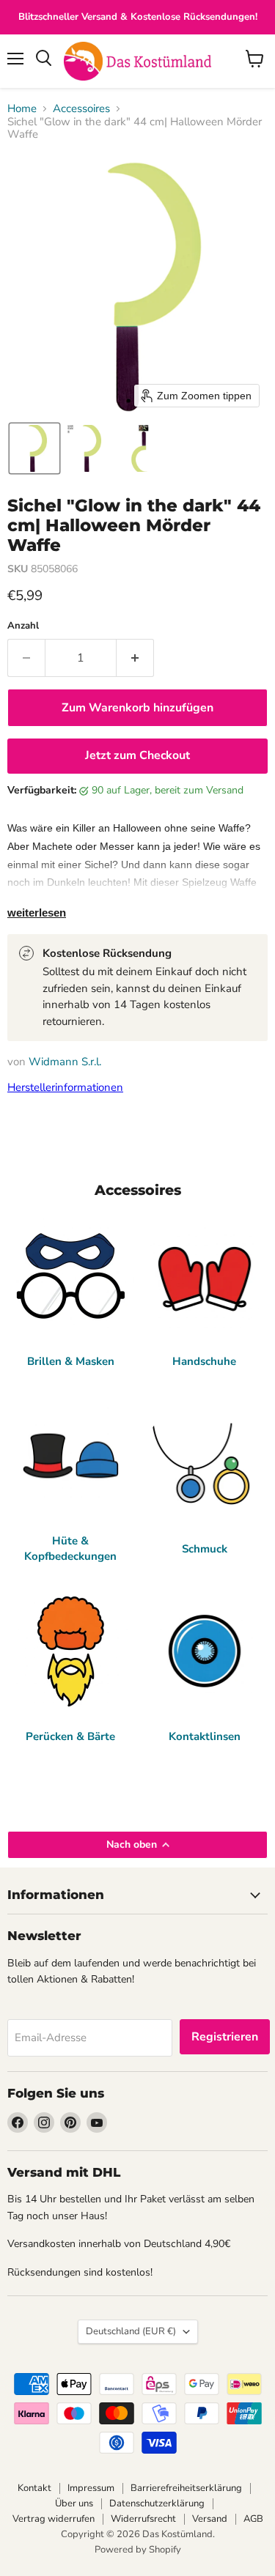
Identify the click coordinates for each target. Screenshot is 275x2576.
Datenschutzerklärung (157, 2503)
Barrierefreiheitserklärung (186, 2488)
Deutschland (131, 2331)
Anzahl (23, 626)
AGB (253, 2519)
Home (22, 109)
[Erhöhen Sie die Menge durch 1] (135, 658)
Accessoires (81, 109)
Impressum (91, 2488)
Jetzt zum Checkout (137, 755)
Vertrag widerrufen (54, 2519)
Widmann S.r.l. (65, 1062)
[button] (34, 448)
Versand (210, 2519)
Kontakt (34, 2488)
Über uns (74, 2503)
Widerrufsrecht (143, 2519)
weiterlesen (37, 913)
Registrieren (225, 2037)
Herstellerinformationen (65, 1087)
